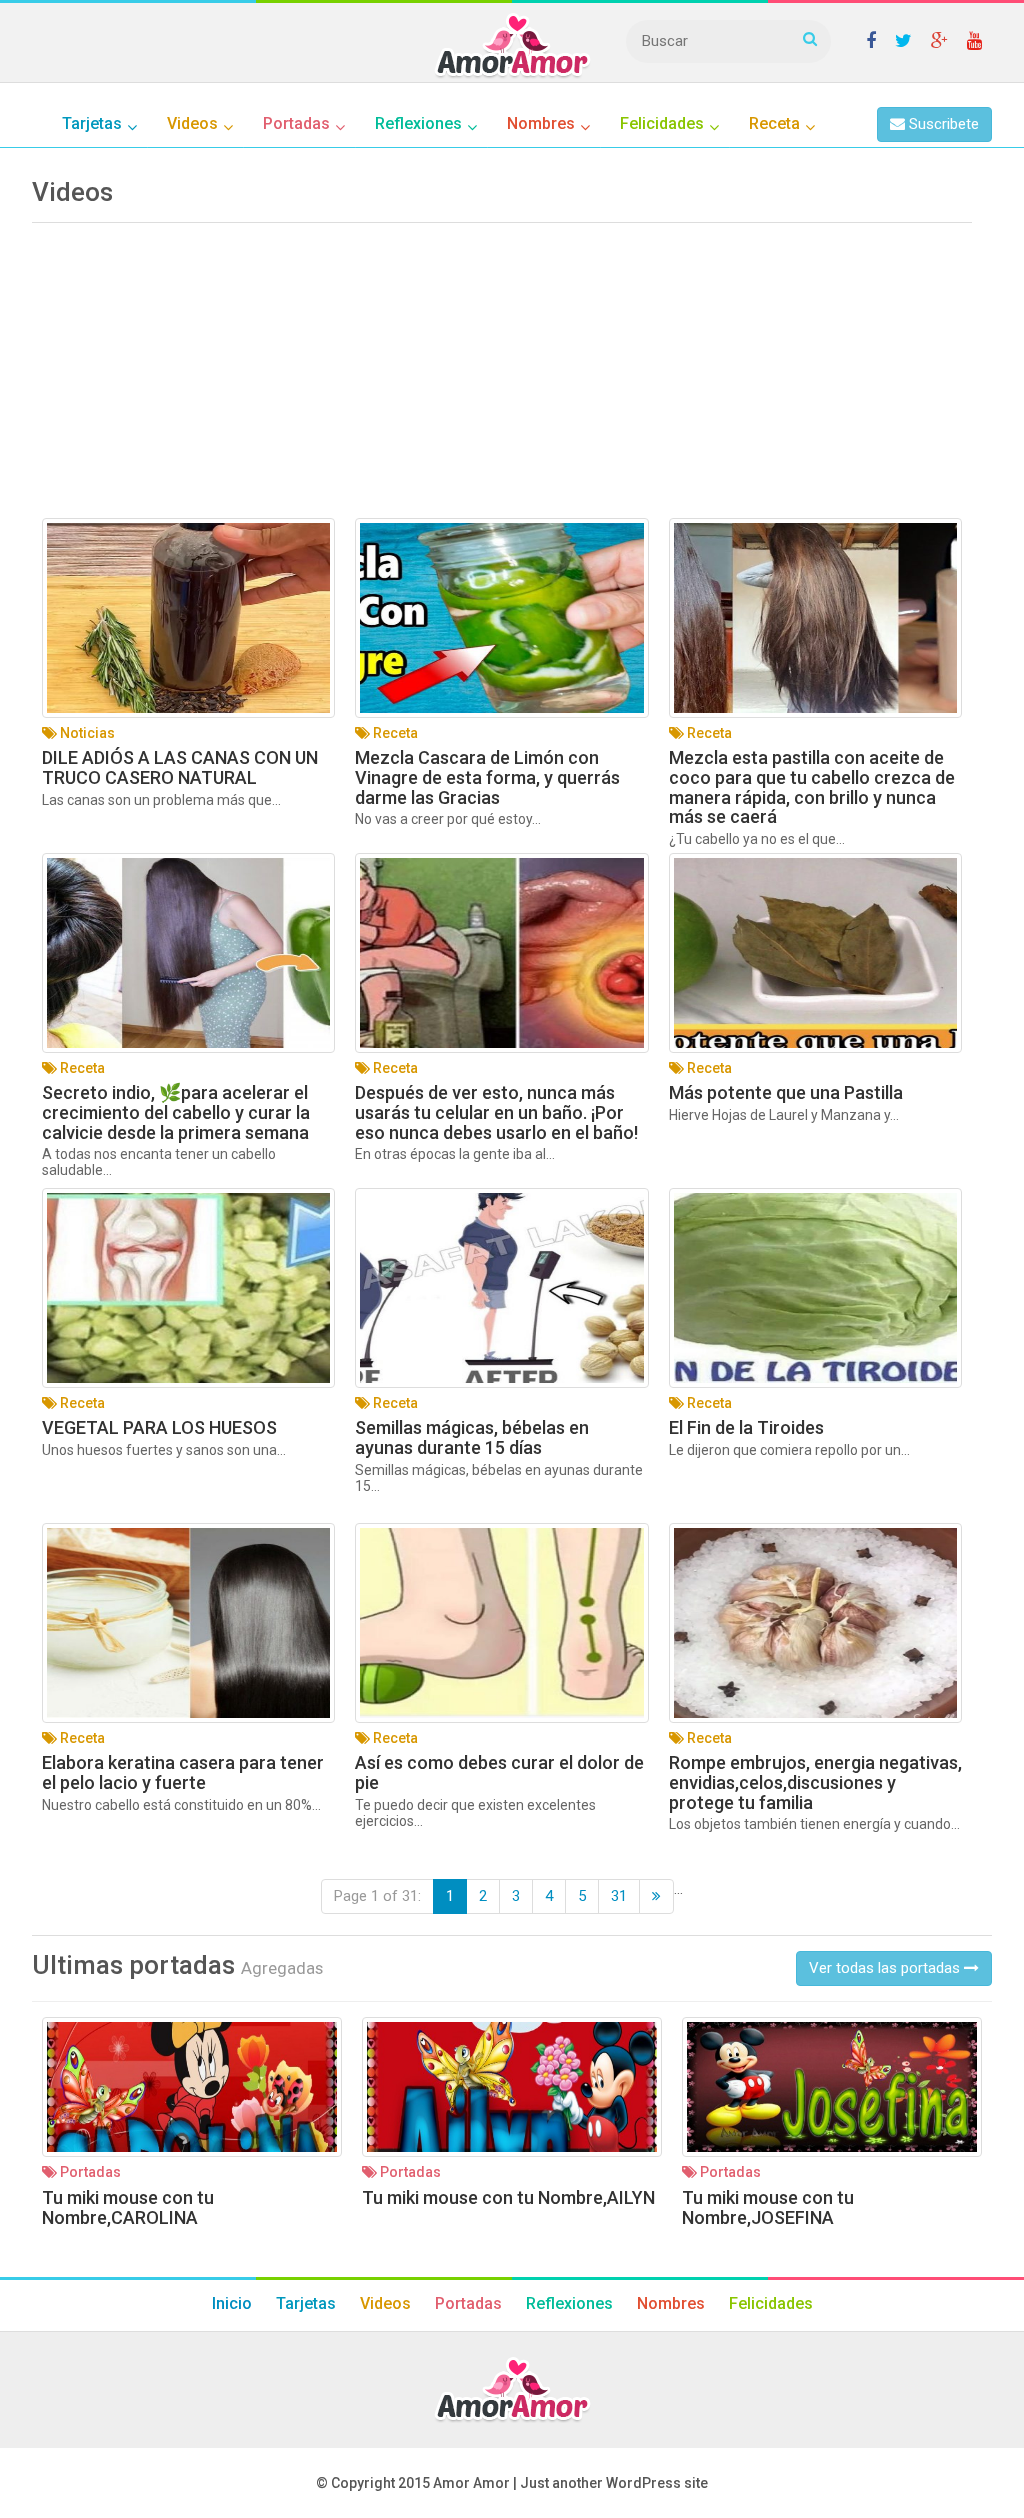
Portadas (468, 2303)
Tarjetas (306, 2303)
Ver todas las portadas (886, 1968)
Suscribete (942, 124)
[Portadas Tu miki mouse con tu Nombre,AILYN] (512, 2087)
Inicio (232, 2303)
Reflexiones (569, 2303)
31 (619, 1896)
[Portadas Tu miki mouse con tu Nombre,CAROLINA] (192, 2087)
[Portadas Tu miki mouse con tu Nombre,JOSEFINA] (832, 2087)
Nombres (671, 2303)
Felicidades (771, 2303)
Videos (385, 2303)
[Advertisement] (502, 378)
